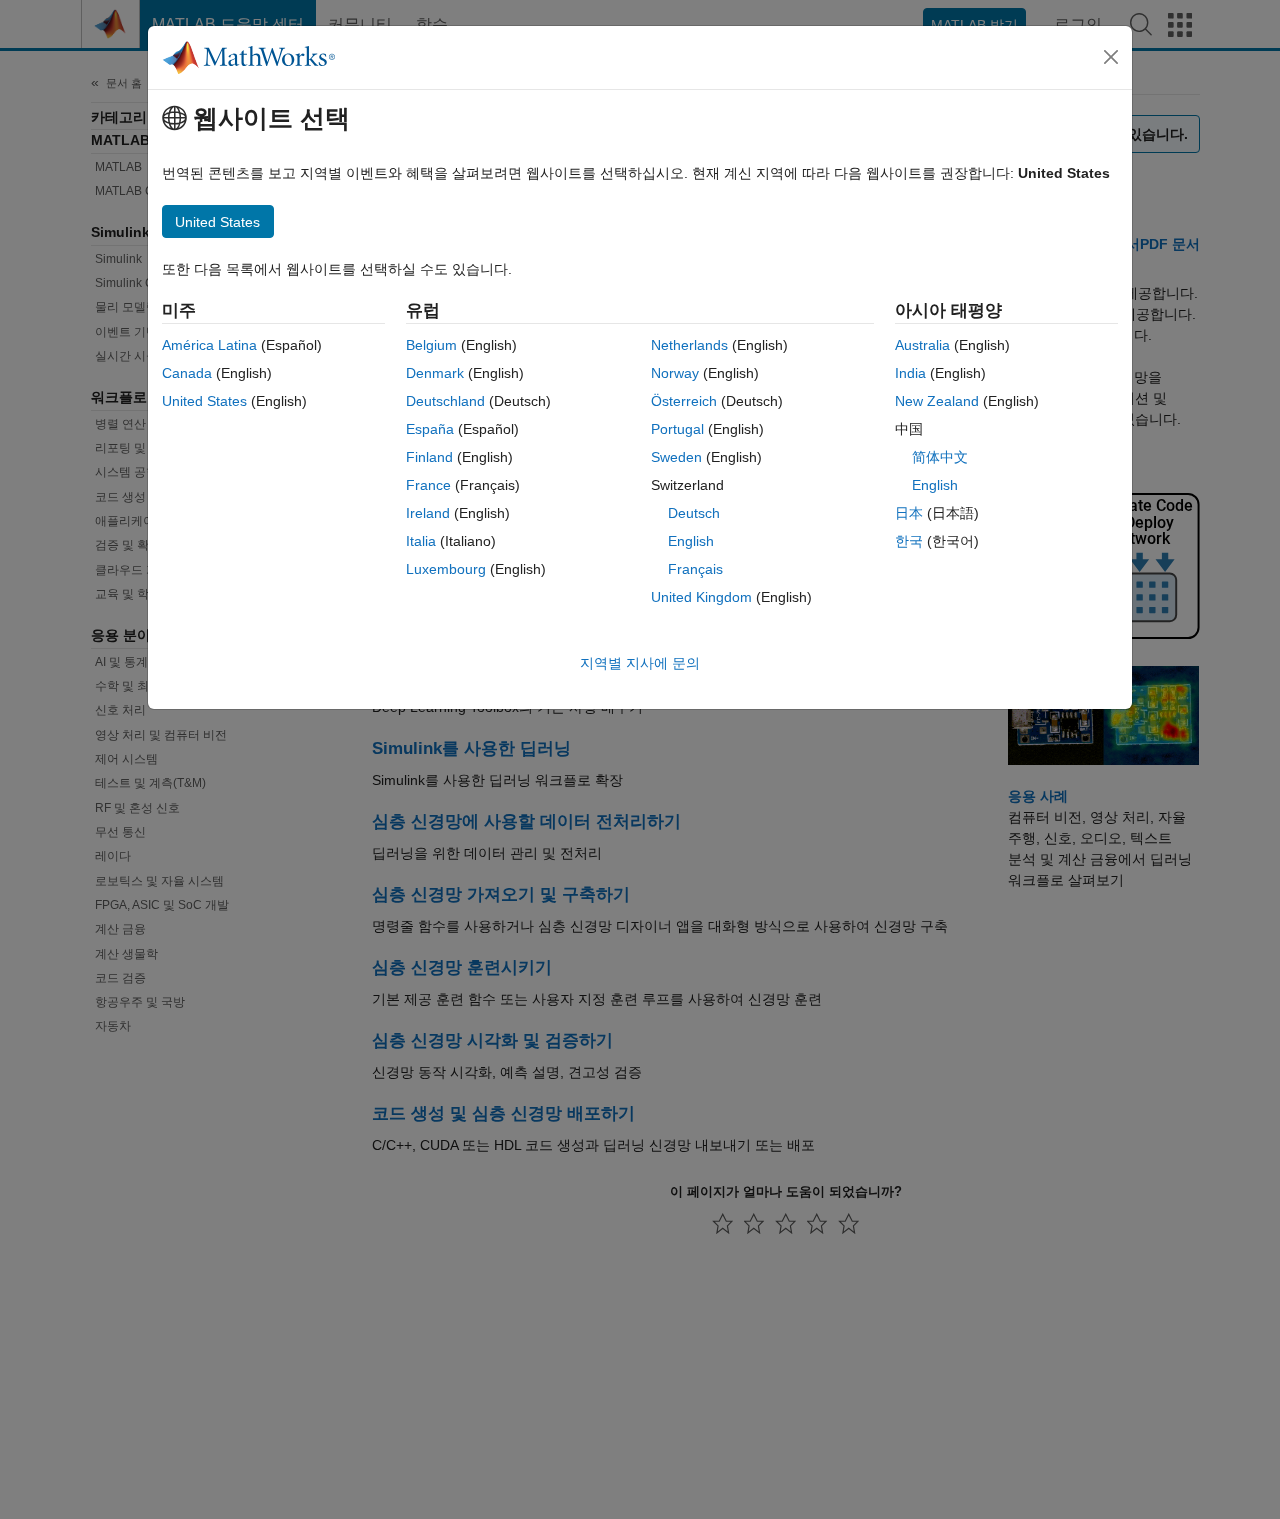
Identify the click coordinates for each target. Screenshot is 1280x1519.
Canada (187, 373)
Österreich (684, 401)
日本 (909, 513)
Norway (675, 373)
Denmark (435, 373)
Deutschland (445, 401)
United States (204, 401)
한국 (909, 541)
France (428, 485)
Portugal (677, 429)
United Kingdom (701, 597)
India (910, 373)
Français (695, 569)
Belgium (431, 345)
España (430, 429)
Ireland (428, 513)
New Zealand (937, 401)
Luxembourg (446, 569)
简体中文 (940, 457)
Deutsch (694, 513)
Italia (421, 541)
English (691, 541)
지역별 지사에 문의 (640, 663)
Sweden (676, 457)
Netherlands (689, 345)
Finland (429, 457)
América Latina (209, 345)
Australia (922, 345)
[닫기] (1111, 57)
